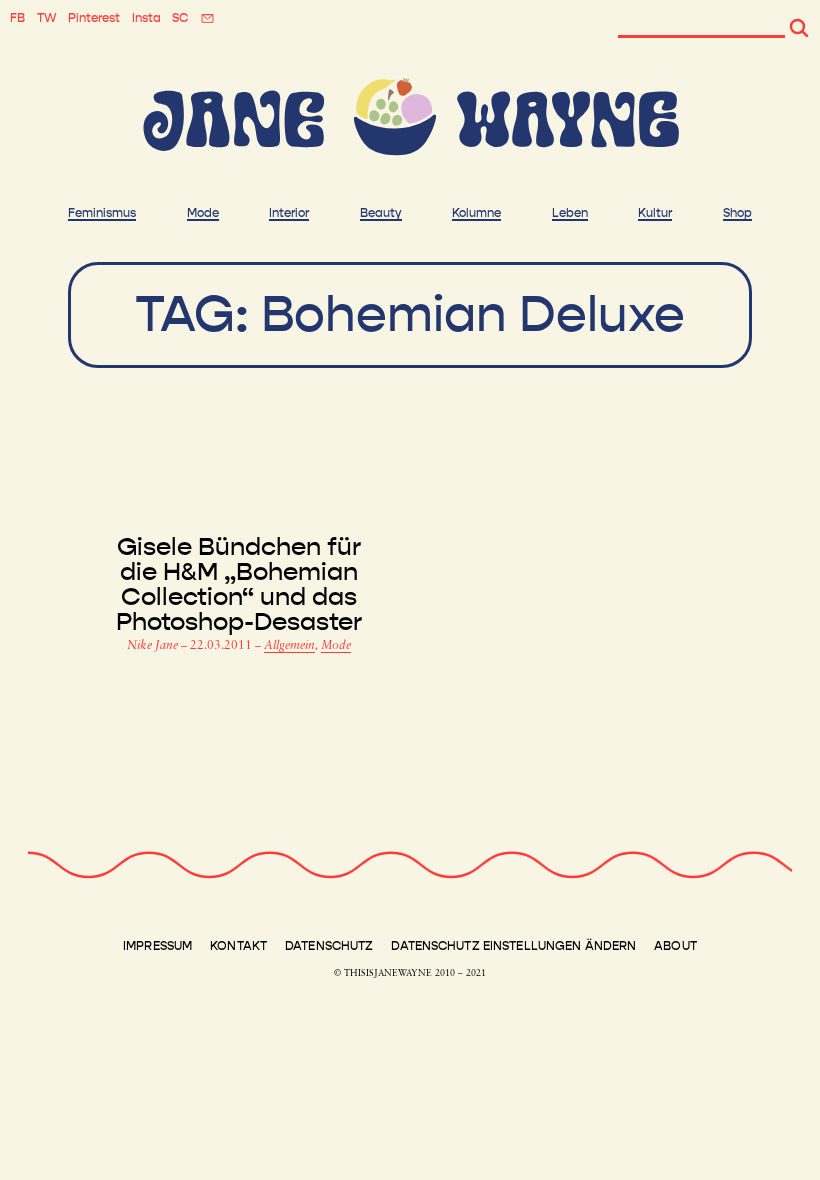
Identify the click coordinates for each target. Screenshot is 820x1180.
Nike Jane (154, 646)
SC (180, 18)
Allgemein (289, 646)
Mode (203, 213)
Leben (570, 213)
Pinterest (94, 18)
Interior (289, 213)
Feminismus (102, 213)
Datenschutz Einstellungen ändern (513, 946)
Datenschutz (329, 946)
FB (17, 18)
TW (47, 18)
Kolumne (476, 213)
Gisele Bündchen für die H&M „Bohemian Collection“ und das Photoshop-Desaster (239, 585)
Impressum (157, 946)
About (675, 946)
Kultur (655, 213)
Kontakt (238, 946)
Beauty (381, 213)
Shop (737, 213)
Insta (146, 18)
